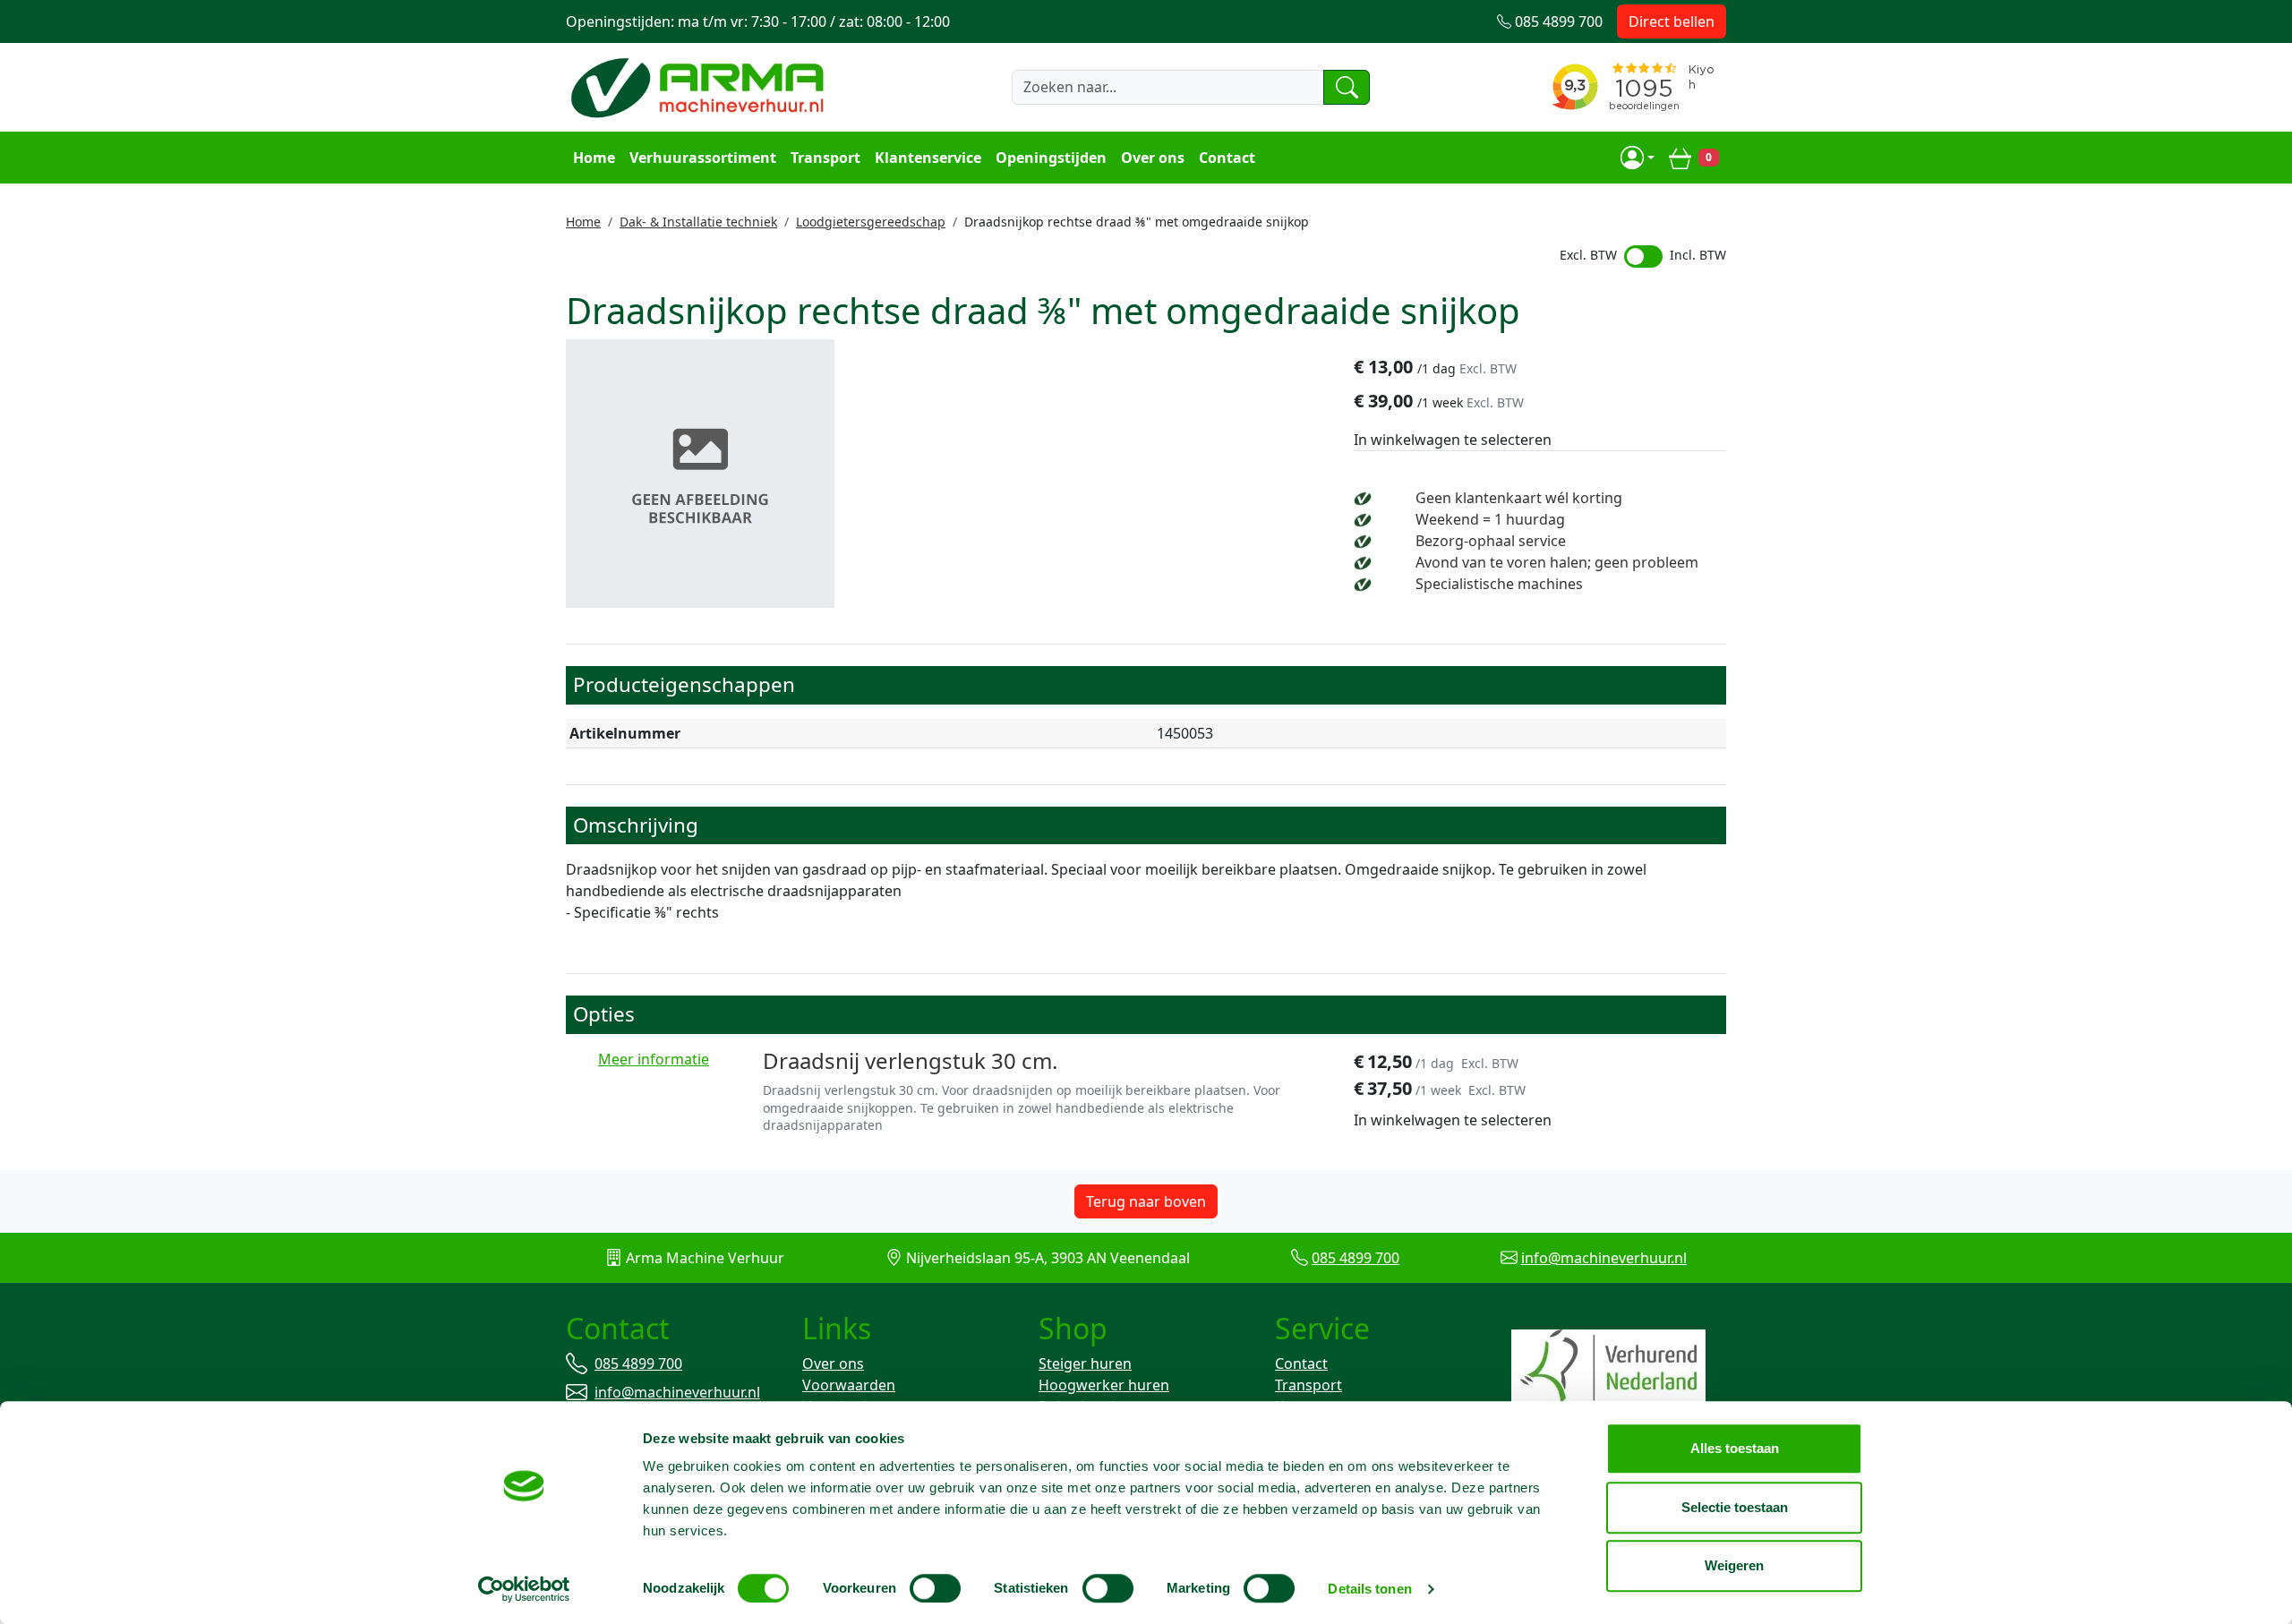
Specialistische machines (1499, 584)
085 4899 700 (1356, 1258)
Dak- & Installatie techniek (698, 222)
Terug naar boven (1146, 1201)
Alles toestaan (1735, 1448)
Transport (825, 158)
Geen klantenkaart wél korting (1519, 498)
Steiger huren (1085, 1363)
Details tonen (1369, 1589)
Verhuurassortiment (703, 158)
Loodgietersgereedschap (871, 222)
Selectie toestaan (1735, 1507)
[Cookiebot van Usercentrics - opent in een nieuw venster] (524, 1589)
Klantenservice (928, 158)
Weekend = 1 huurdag (1490, 519)
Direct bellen (1672, 21)
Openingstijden (1051, 158)
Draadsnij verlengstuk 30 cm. (910, 1060)
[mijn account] (1638, 158)
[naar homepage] (700, 87)
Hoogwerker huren (1104, 1385)
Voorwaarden (849, 1385)
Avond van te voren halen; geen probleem (1557, 562)
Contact (1227, 158)
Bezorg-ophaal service (1491, 541)
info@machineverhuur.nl (1604, 1258)
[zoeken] (1347, 87)
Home (594, 158)
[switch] (935, 1588)
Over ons (1153, 158)
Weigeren (1734, 1565)
